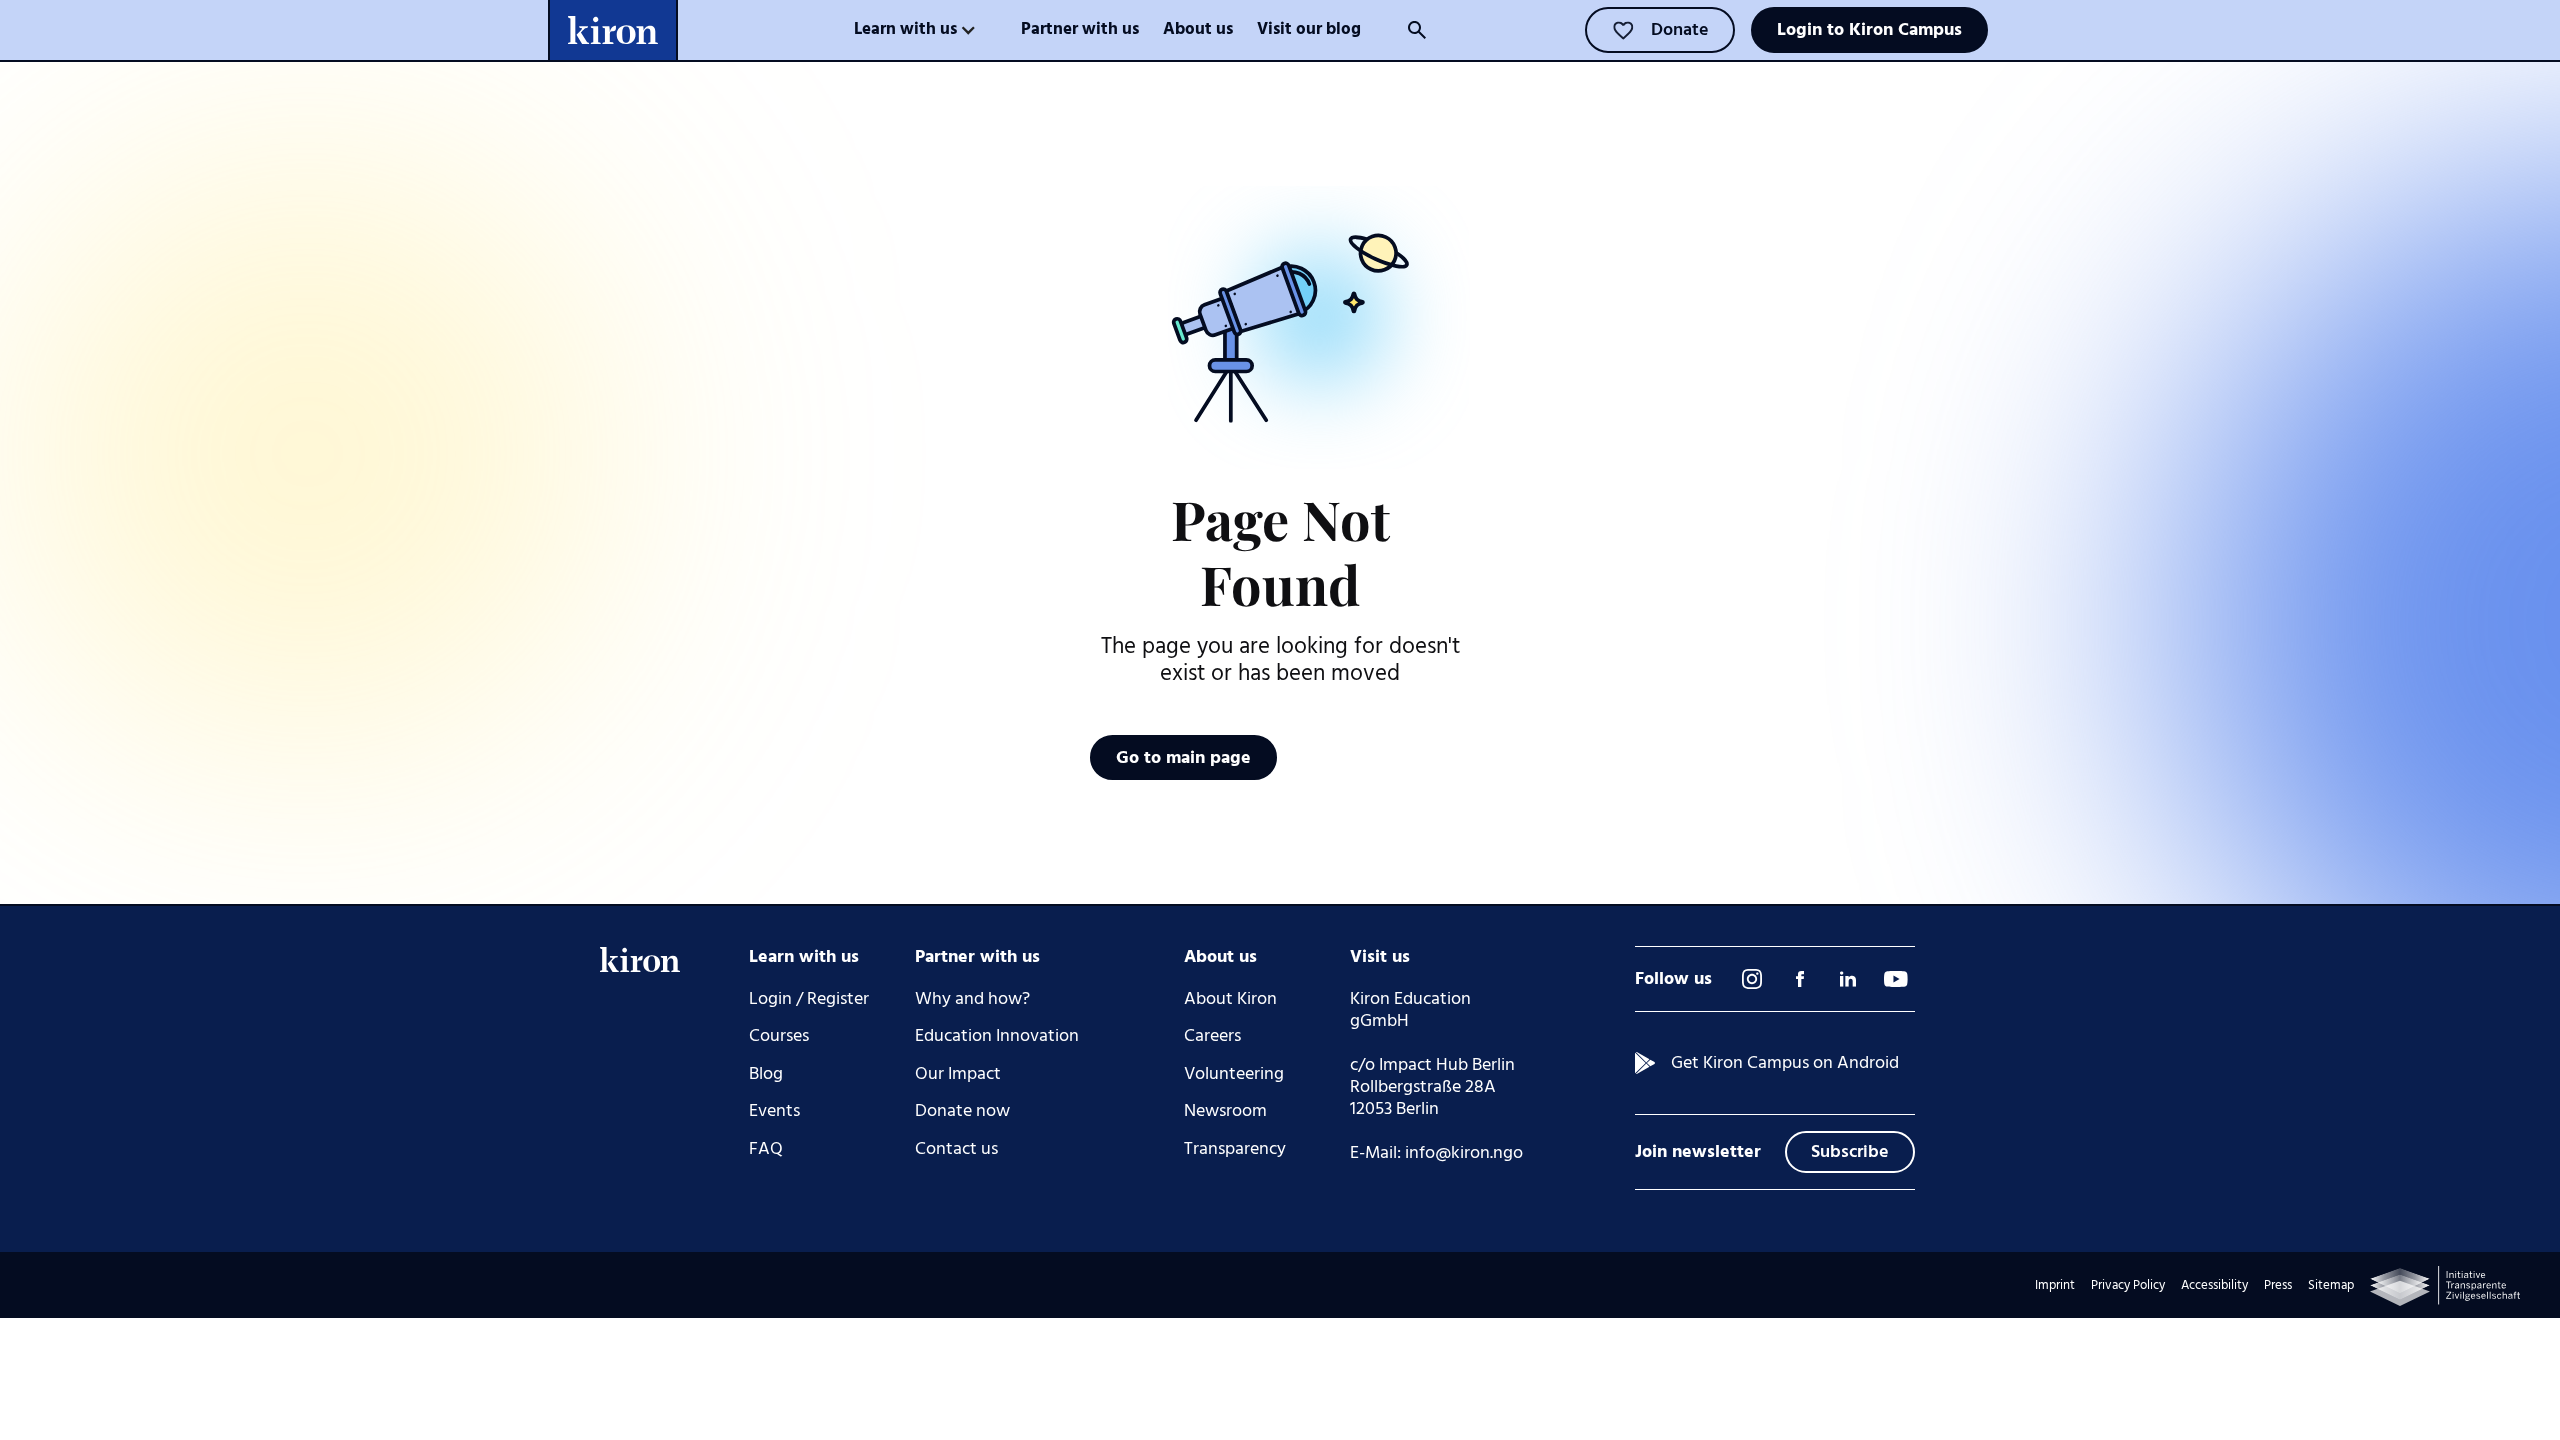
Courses (779, 1036)
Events (774, 1111)
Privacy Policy (2128, 1285)
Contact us (956, 1149)
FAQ (766, 1149)
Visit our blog (1309, 29)
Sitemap (2331, 1285)
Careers (1212, 1036)
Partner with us (1080, 29)
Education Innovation (997, 1036)
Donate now (962, 1111)
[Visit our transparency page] (2445, 1286)
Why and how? (972, 999)
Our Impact (958, 1074)
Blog (766, 1074)
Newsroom (1225, 1111)
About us (1198, 29)
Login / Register (809, 999)
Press (2278, 1285)
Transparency (1235, 1149)
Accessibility (2214, 1285)
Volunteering (1234, 1074)
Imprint (2055, 1285)
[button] (915, 30)
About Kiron (1230, 999)
